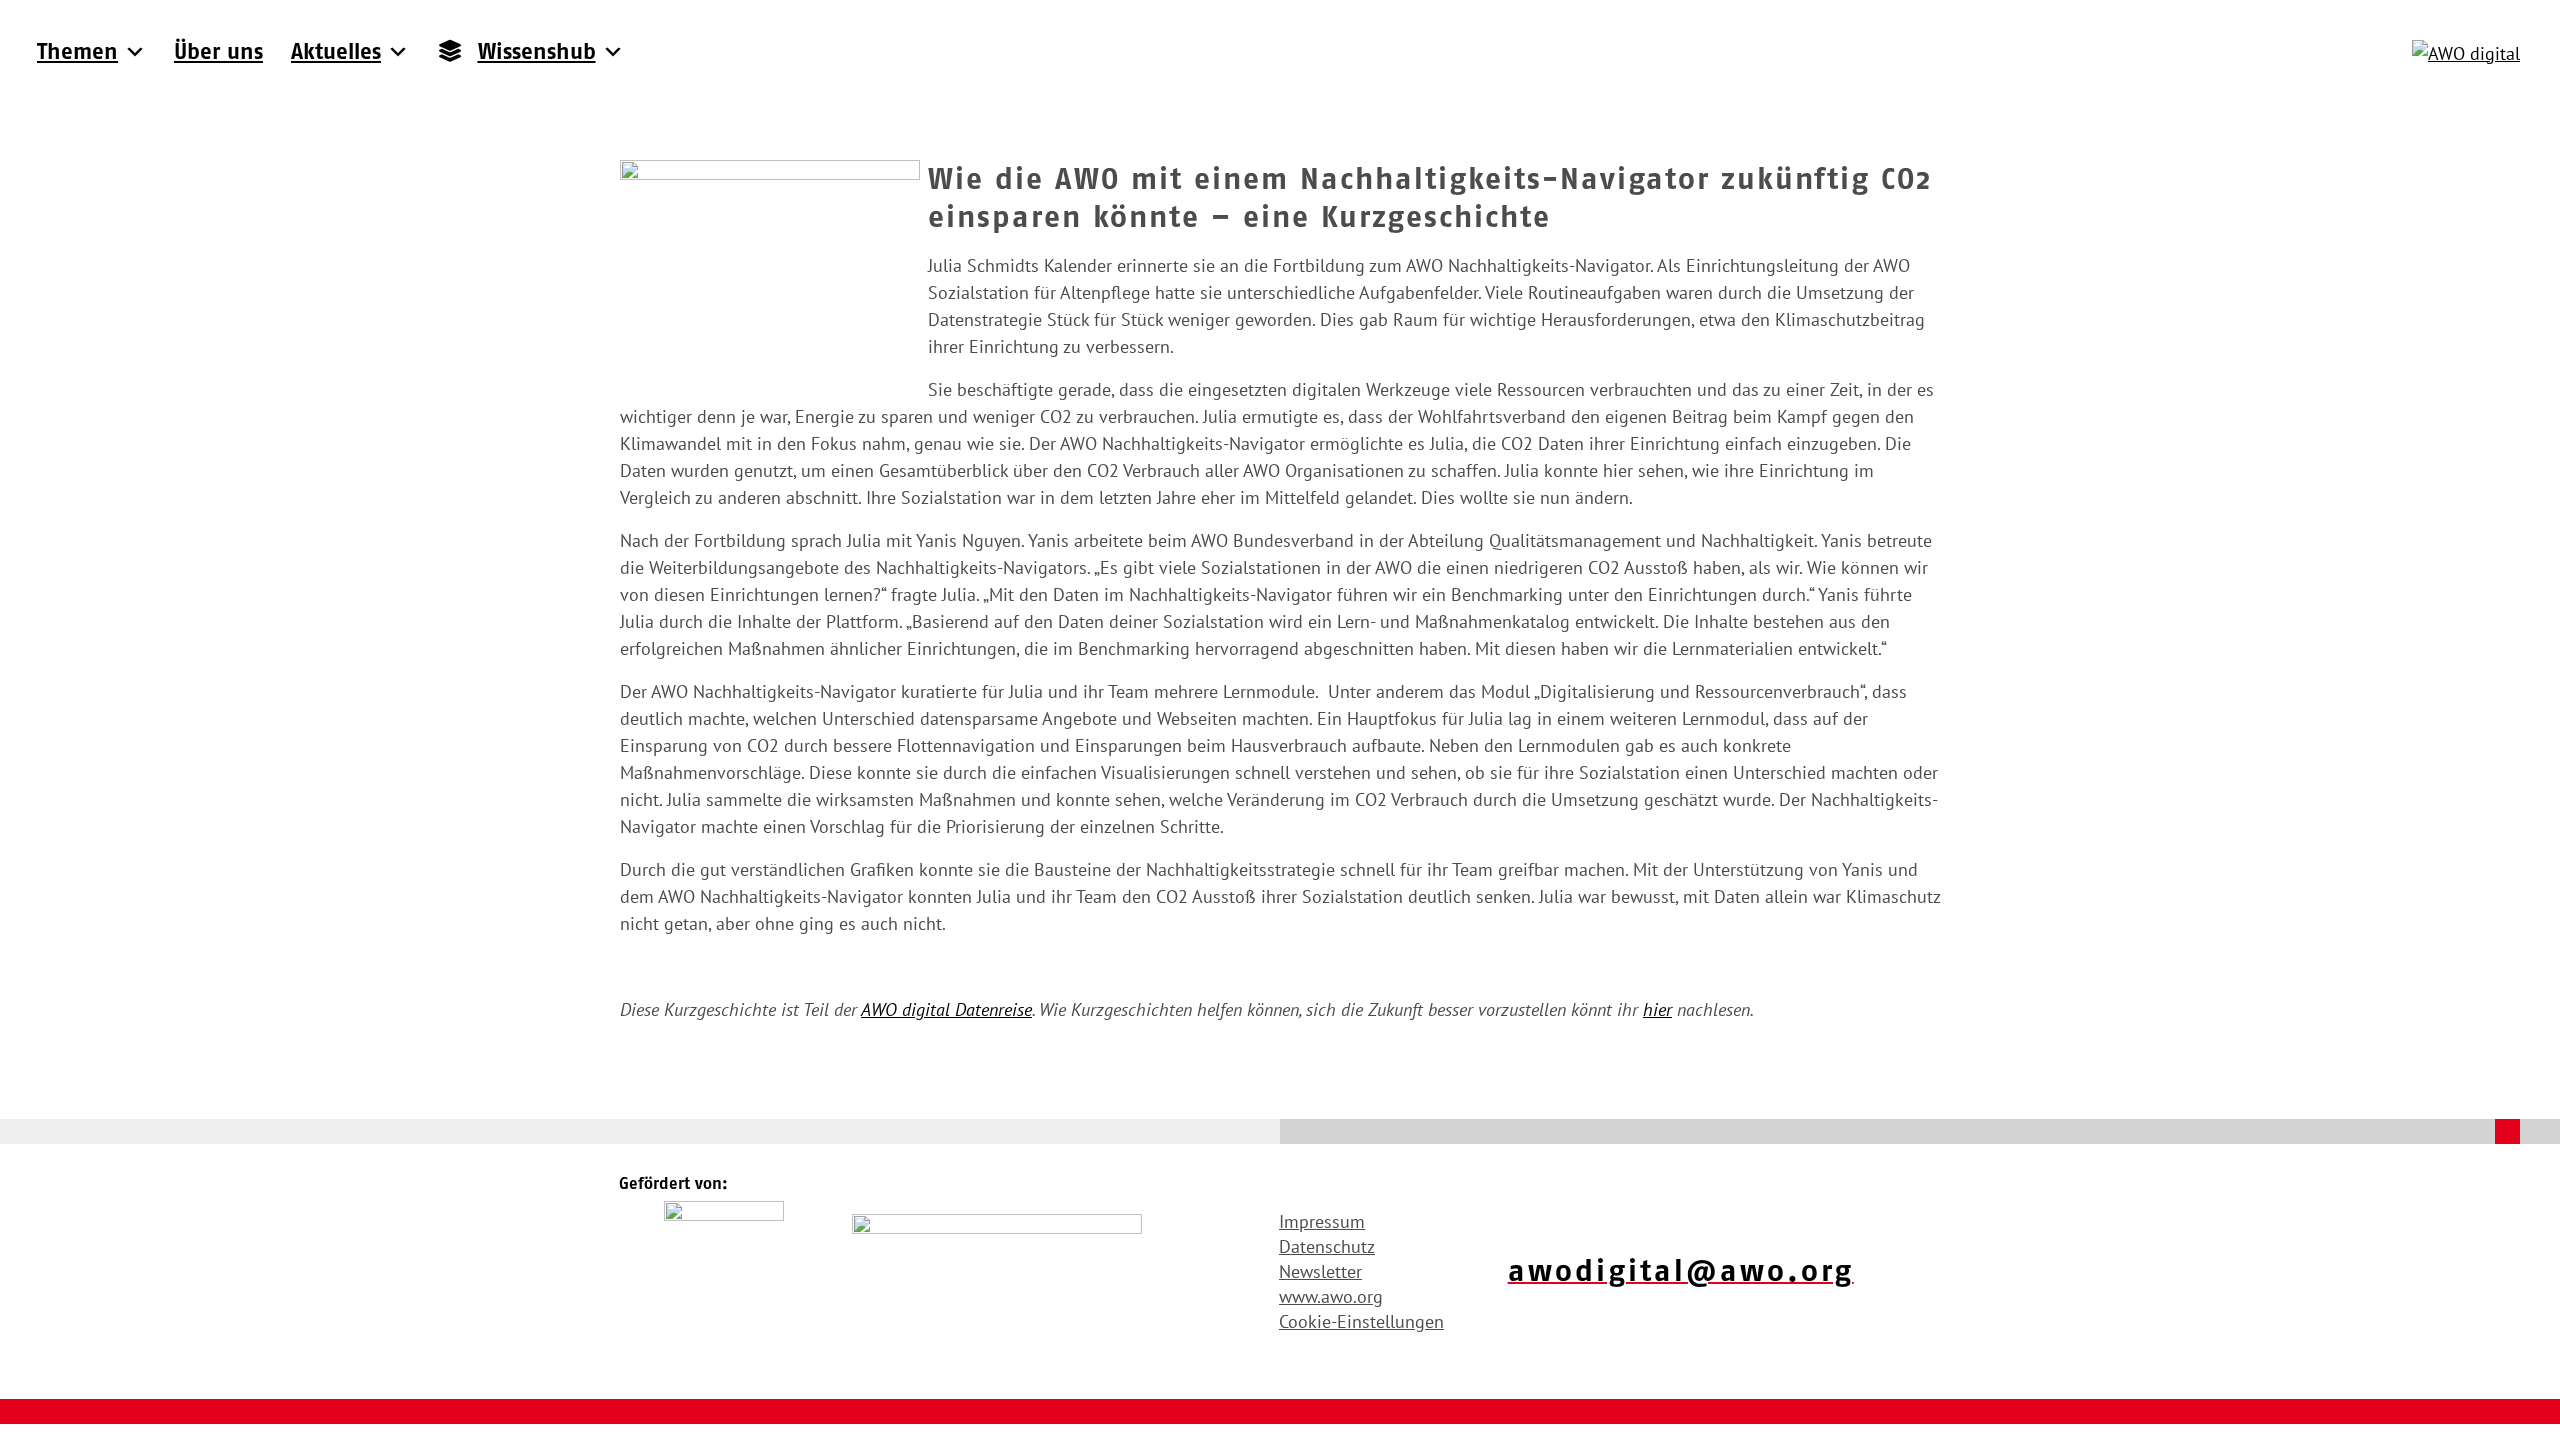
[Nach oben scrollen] (2507, 1131)
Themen (77, 51)
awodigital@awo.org (1681, 1270)
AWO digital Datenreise (946, 1009)
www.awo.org (1331, 1296)
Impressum (1322, 1221)
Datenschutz (1327, 1246)
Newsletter (1320, 1271)
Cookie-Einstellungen (1361, 1321)
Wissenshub (537, 51)
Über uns (218, 51)
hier (1657, 1009)
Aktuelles (336, 51)
